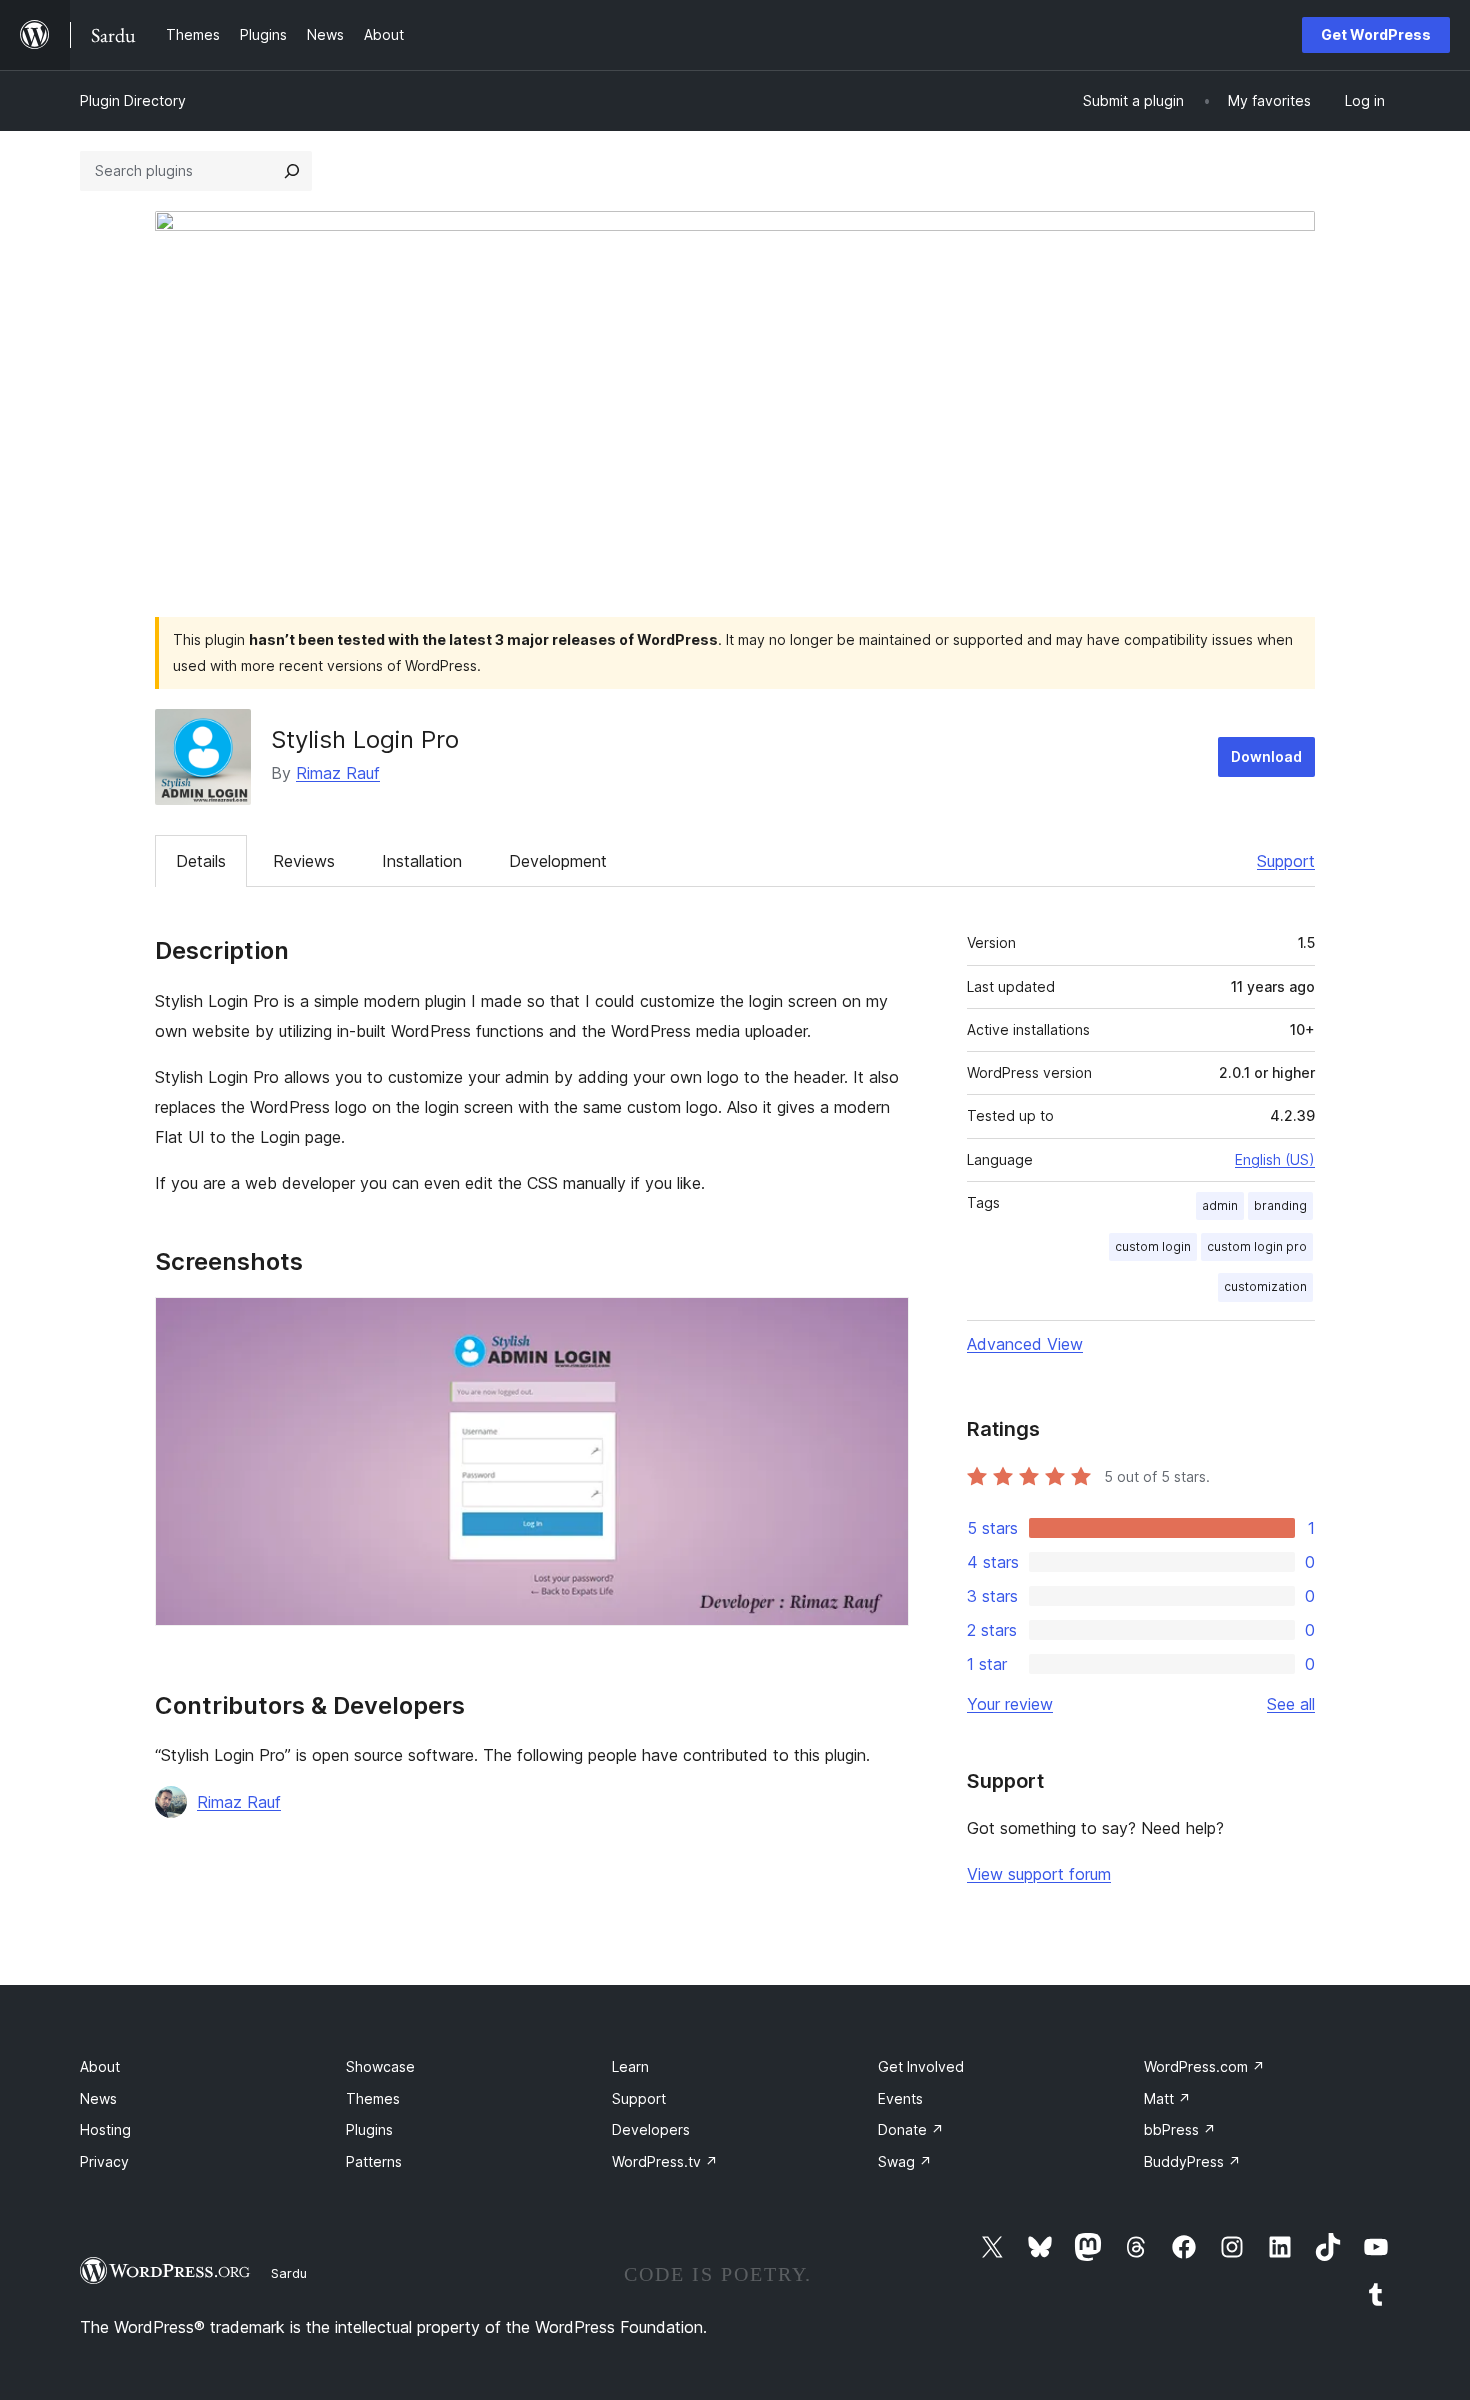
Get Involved (921, 2066)
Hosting (105, 2129)
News (98, 2098)
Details (201, 861)
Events (900, 2098)
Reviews (304, 861)
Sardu (289, 2273)
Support (1286, 861)
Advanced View (1025, 1344)
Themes (373, 2098)
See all (1291, 1704)
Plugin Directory (133, 100)
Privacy (104, 2161)
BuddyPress (1192, 2161)
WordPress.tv (665, 2161)
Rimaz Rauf (338, 773)
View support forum (1039, 1874)
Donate (911, 2129)
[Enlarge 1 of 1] (882, 1324)
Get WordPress (1376, 34)
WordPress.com (1204, 2066)
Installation (422, 861)
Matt (1167, 2098)
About (100, 2066)
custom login (1153, 1246)
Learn (630, 2066)
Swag (905, 2161)
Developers (651, 2129)
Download (1266, 756)
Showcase (380, 2066)
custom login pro (1257, 1246)
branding (1280, 1205)
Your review (1010, 1704)
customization (1265, 1286)
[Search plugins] (292, 171)
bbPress (1180, 2129)
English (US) (1275, 1159)
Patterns (374, 2161)
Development (558, 861)
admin (1220, 1205)
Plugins (369, 2129)
